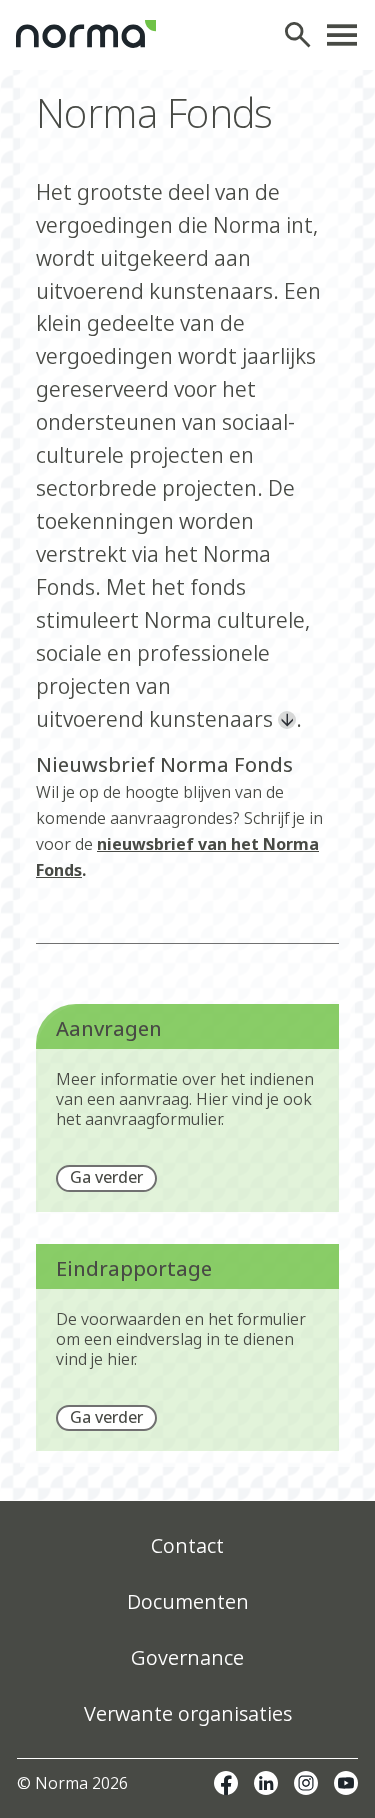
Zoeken (303, 35)
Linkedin (266, 1783)
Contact (187, 1545)
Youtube (346, 1783)
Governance (187, 1657)
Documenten (188, 1601)
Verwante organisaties (188, 1713)
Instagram (306, 1783)
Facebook (226, 1783)
